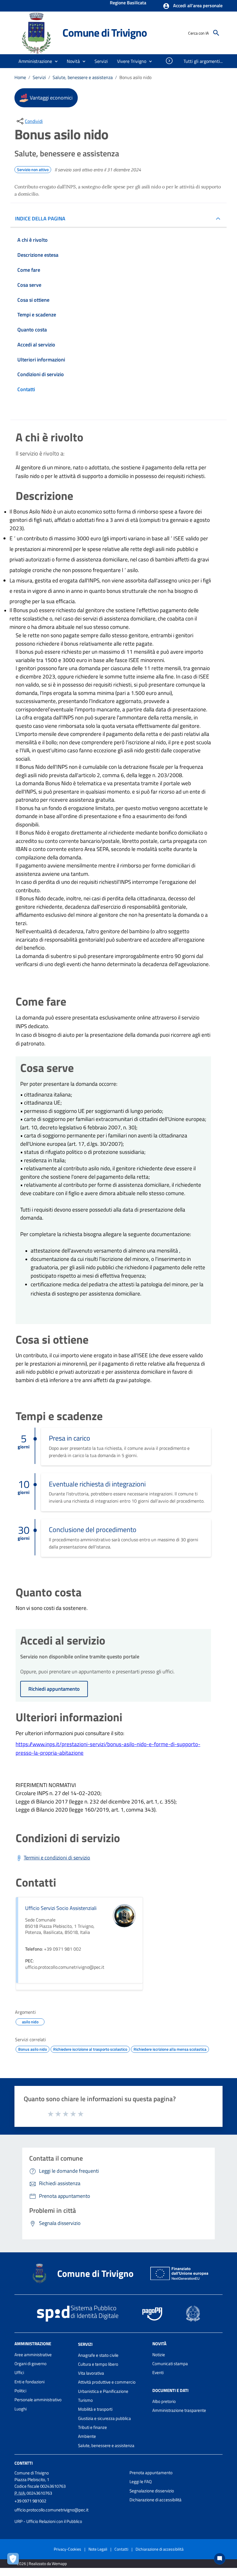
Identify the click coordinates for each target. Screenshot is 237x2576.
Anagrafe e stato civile (98, 2355)
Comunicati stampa (170, 2364)
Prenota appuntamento (151, 2473)
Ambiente (87, 2436)
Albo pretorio (164, 2401)
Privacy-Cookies (67, 2549)
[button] (193, 6)
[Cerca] (216, 33)
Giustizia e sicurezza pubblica (104, 2418)
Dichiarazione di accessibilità (155, 2500)
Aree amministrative (33, 2355)
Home (20, 77)
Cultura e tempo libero (98, 2364)
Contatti (24, 2463)
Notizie (159, 2355)
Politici (20, 2391)
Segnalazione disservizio (152, 2491)
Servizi (39, 77)
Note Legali (98, 2549)
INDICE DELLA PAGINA (40, 219)
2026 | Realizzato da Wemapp (42, 2563)
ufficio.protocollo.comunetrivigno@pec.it (51, 2510)
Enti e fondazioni (29, 2382)
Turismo (85, 2400)
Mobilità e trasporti (95, 2409)
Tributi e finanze (92, 2427)
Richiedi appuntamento (54, 1689)
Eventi (158, 2372)
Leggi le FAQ (141, 2482)
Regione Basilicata (128, 3)
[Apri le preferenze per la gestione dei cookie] (14, 2560)
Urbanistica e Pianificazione (103, 2391)
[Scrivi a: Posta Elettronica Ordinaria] (69, 2516)
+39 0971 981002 (30, 2501)
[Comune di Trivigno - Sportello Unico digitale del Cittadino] (36, 32)
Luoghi (21, 2409)
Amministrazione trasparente (179, 2410)
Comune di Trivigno (104, 33)
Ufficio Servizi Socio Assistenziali (61, 1908)
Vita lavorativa (91, 2373)
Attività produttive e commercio (107, 2382)
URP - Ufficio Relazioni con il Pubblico (48, 2521)
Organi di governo (30, 2364)
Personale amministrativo (38, 2400)
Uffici (19, 2372)
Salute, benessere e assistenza (83, 77)
